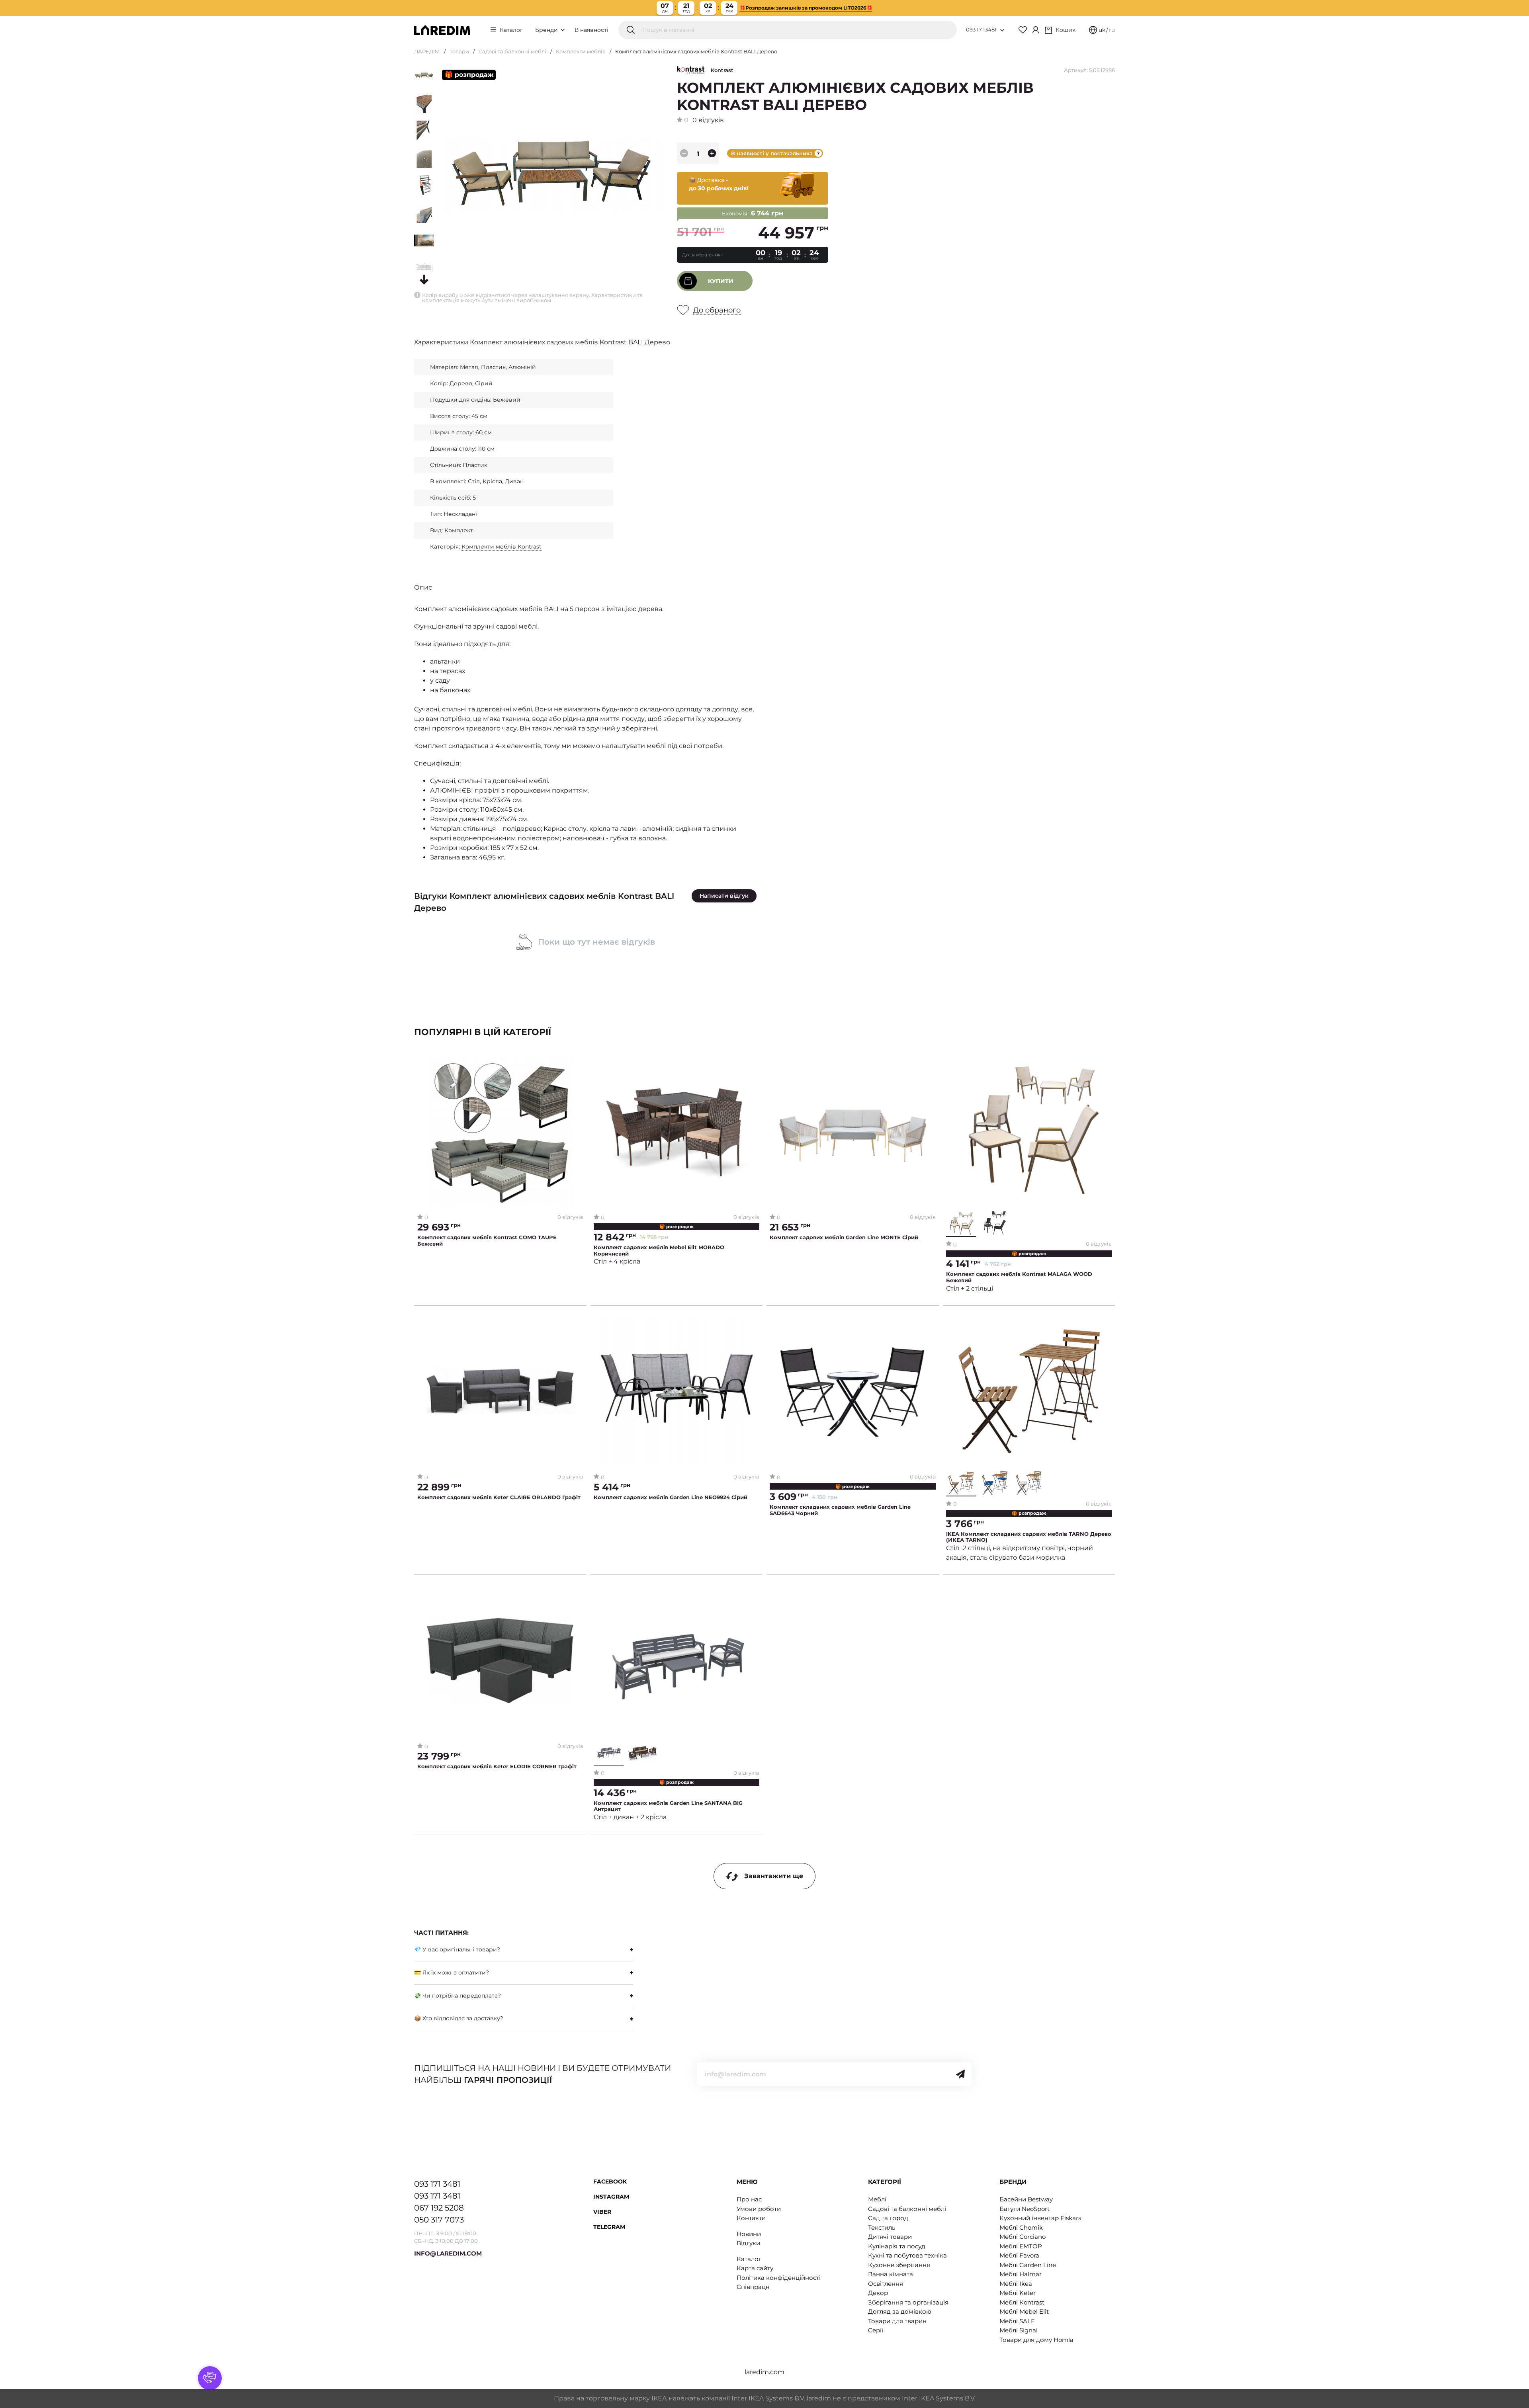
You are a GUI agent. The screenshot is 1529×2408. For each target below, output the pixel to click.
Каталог (511, 30)
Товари (459, 51)
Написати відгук (724, 896)
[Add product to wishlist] (578, 1064)
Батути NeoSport (1025, 2209)
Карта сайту (755, 2268)
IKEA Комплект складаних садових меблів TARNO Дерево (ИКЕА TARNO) (1029, 1537)
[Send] (960, 2074)
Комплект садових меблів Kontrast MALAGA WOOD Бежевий (1019, 1277)
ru (1112, 30)
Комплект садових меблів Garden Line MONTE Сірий (844, 1237)
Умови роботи (759, 2209)
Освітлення (886, 2284)
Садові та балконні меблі (512, 51)
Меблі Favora (1019, 2255)
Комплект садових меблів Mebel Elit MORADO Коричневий (659, 1251)
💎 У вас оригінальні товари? (457, 1949)
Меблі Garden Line (1028, 2265)
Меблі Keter (1018, 2293)
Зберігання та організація (908, 2302)
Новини (749, 2234)
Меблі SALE (1017, 2321)
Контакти (751, 2218)
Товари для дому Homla (1036, 2340)
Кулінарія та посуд (897, 2246)
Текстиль (882, 2227)
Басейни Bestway (1026, 2199)
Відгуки (748, 2243)
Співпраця (753, 2287)
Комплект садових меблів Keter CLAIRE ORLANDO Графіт (499, 1497)
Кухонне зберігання (899, 2265)
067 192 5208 (439, 2208)
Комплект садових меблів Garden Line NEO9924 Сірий (671, 1497)
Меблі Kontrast (1022, 2302)
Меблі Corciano (1023, 2237)
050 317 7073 (439, 2220)
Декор (878, 2293)
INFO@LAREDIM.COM (448, 2253)
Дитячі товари (890, 2237)
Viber (602, 2212)
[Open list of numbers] (1002, 30)
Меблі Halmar (1021, 2274)
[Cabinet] (1036, 30)
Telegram (609, 2227)
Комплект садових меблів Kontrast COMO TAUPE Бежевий (487, 1241)
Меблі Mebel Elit (1024, 2311)
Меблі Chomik (1021, 2227)
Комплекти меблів (581, 51)
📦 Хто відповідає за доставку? (459, 2018)
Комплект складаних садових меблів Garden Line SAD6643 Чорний (840, 1510)
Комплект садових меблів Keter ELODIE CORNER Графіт (497, 1766)
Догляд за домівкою (900, 2311)
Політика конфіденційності (779, 2278)
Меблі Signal (1019, 2330)
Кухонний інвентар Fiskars (1040, 2218)
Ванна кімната (891, 2274)
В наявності (591, 30)
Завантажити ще (774, 1876)
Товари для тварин (897, 2321)
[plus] (712, 153)
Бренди (547, 30)
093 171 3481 (981, 29)
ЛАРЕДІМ (427, 51)
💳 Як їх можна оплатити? (452, 1972)
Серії (876, 2330)
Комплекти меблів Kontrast (502, 547)
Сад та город (888, 2218)
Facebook (610, 2181)
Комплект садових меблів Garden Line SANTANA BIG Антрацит (668, 1806)
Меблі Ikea (1016, 2284)
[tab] (524, 1950)
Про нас (749, 2199)
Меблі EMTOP (1021, 2246)
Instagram (611, 2197)
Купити (721, 281)
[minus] (684, 153)
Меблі (877, 2199)
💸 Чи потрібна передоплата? (458, 1996)
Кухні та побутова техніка (907, 2255)
